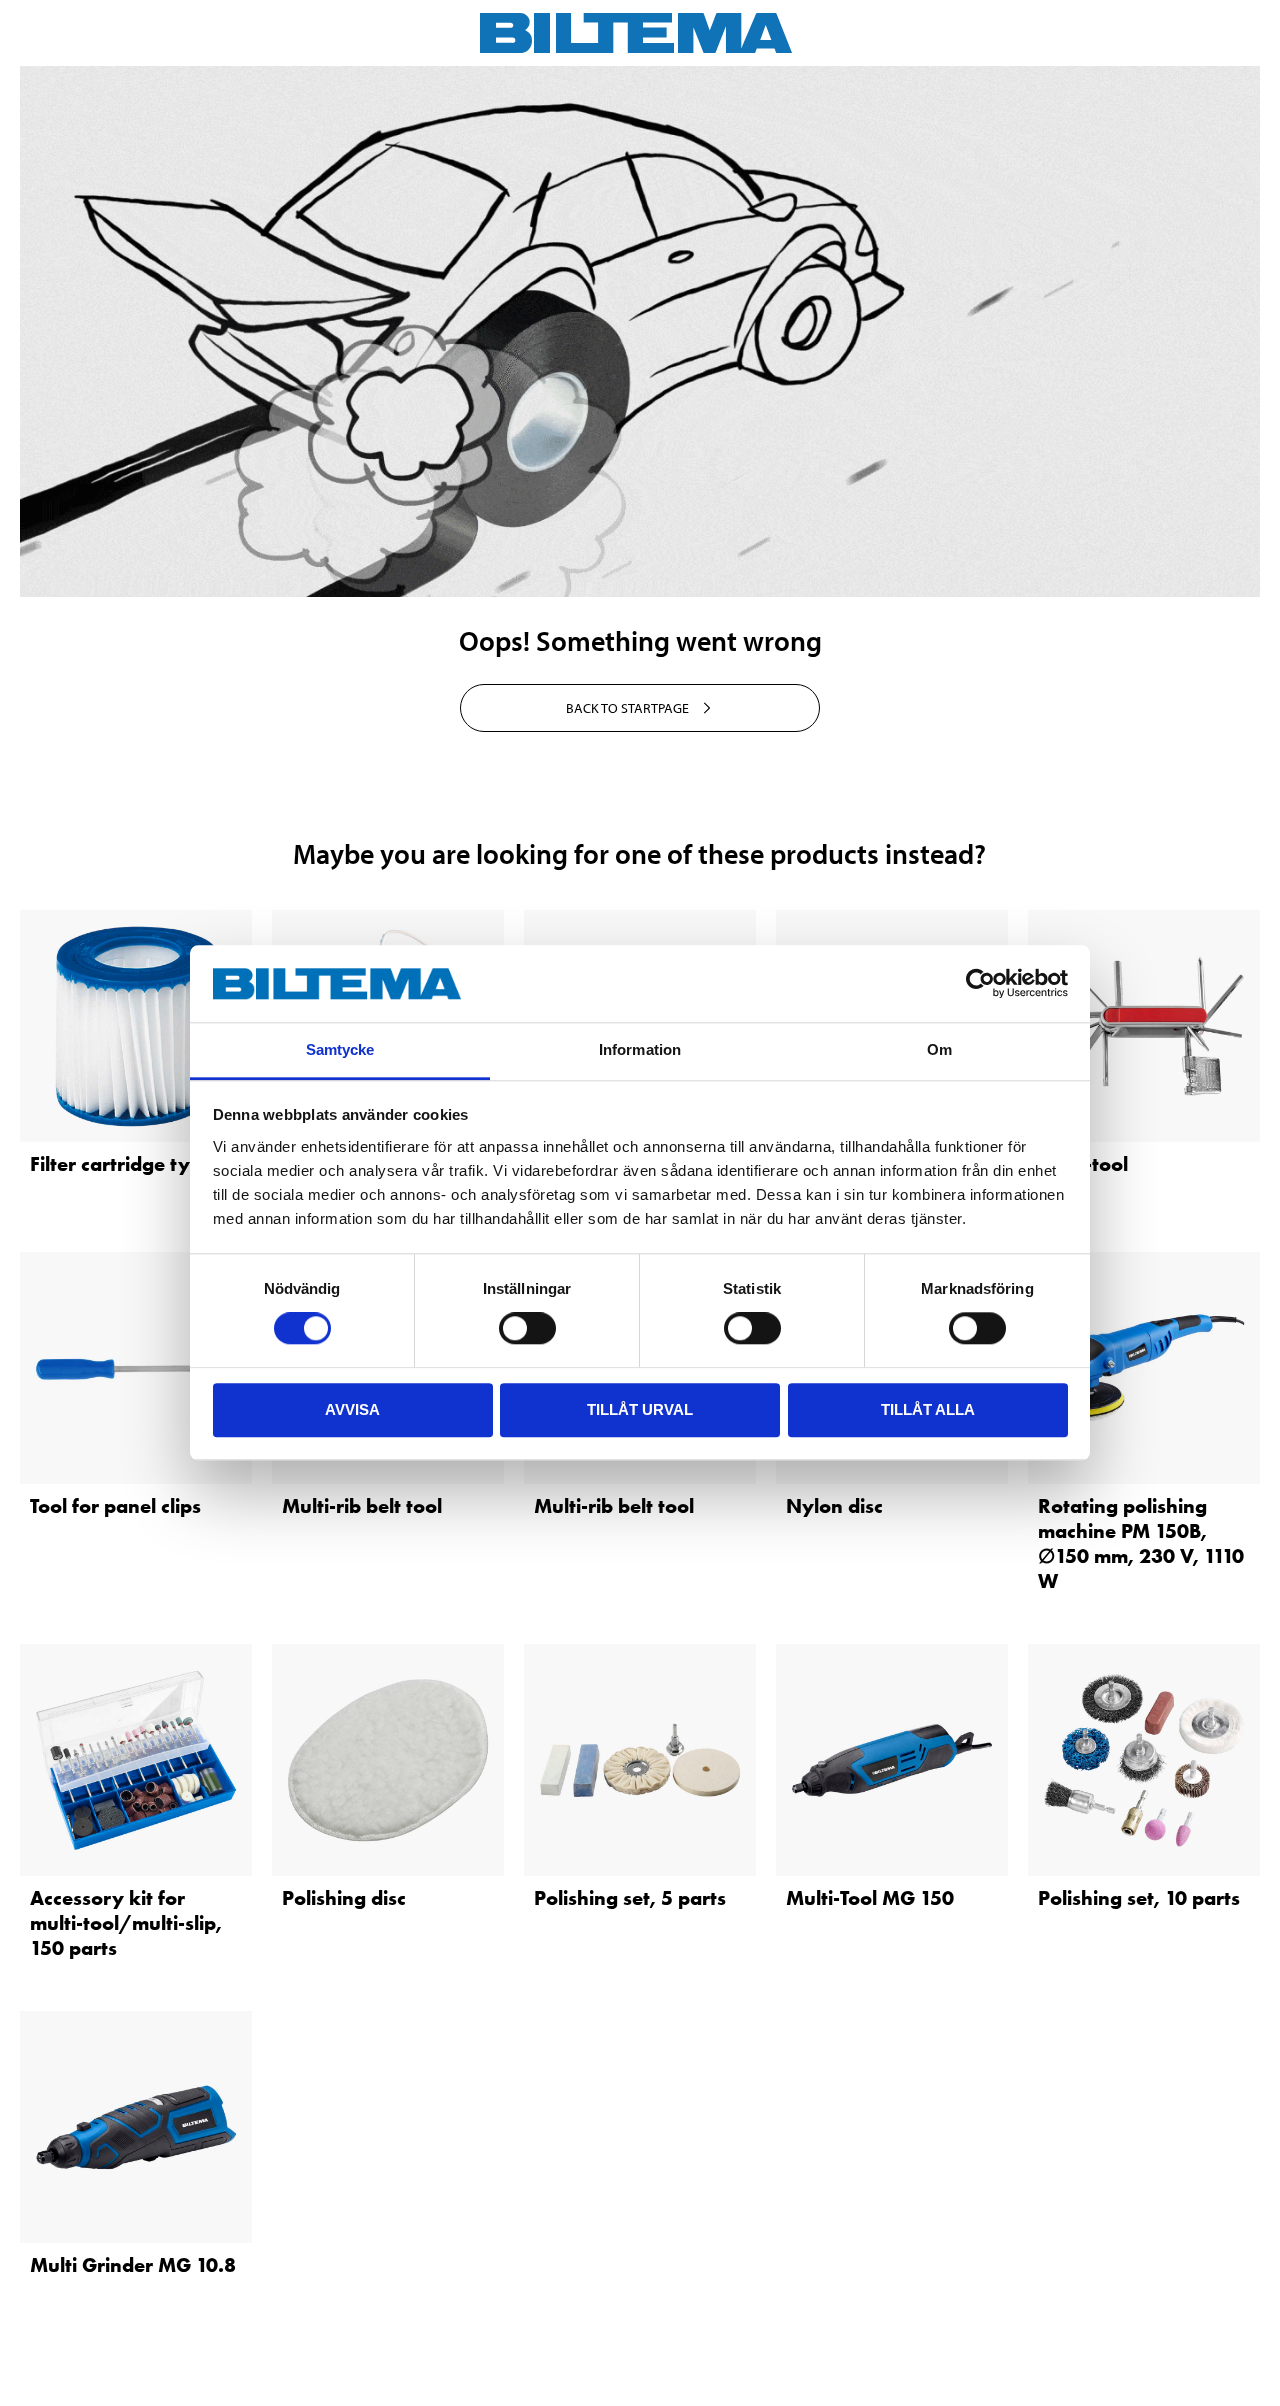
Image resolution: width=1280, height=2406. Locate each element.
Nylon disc (834, 1506)
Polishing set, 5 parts (630, 1898)
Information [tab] (640, 1049)
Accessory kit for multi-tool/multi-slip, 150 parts (126, 1923)
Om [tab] (939, 1049)
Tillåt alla (928, 1409)
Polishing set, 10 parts (1139, 1898)
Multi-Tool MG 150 (870, 1898)
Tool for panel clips (115, 1506)
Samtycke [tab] (340, 1049)
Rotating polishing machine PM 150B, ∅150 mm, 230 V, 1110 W (1141, 1543)
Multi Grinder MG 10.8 (133, 2265)
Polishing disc (344, 1898)
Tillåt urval (640, 1409)
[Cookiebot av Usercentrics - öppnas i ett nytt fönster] (980, 984)
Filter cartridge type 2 (130, 1164)
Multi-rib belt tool (362, 1506)
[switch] (527, 1328)
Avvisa (352, 1409)
